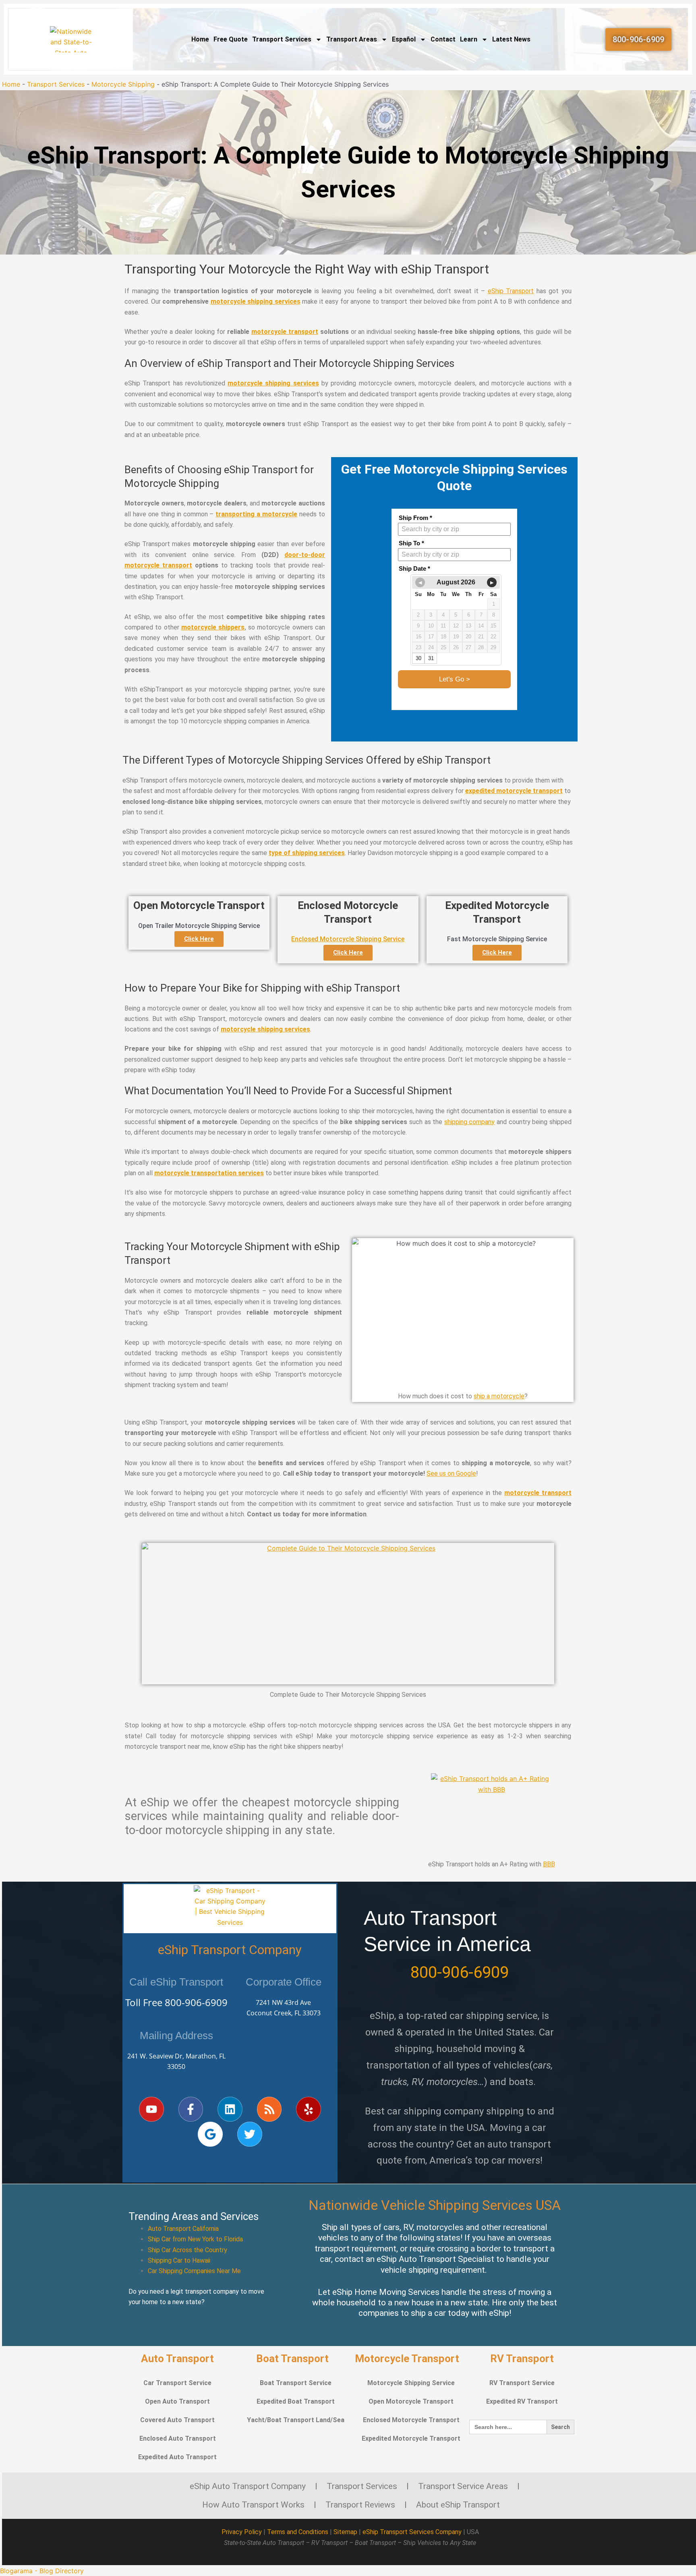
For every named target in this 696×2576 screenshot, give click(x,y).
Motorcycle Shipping (123, 84)
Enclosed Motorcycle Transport (411, 2420)
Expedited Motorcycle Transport (411, 2438)
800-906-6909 (196, 2002)
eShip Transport (511, 291)
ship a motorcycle (499, 1396)
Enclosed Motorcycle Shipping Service (348, 939)
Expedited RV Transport (522, 2401)
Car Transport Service (177, 2383)
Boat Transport (292, 2359)
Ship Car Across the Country (187, 2250)
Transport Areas (352, 39)
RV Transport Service (522, 2383)
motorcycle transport (285, 332)
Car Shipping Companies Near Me (194, 2271)
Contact (443, 39)
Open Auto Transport (177, 2401)
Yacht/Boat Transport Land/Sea (296, 2420)
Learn (469, 39)
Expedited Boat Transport (296, 2401)
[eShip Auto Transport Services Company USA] (71, 39)
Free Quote (231, 39)
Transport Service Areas (463, 2486)
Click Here (199, 939)
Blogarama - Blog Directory (42, 2571)
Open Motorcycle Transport (411, 2401)
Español (404, 39)
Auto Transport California (183, 2229)
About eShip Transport (458, 2505)
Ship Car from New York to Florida (195, 2239)
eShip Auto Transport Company (248, 2486)
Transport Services (282, 39)
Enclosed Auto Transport (178, 2438)
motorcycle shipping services (256, 301)
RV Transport (522, 2359)
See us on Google (451, 1473)
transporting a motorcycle (256, 514)
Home (200, 39)
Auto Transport (177, 2359)
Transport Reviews (360, 2505)
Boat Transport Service (296, 2383)
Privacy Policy (242, 2532)
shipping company (470, 1122)
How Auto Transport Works (253, 2505)
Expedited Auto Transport (177, 2457)
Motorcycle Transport (407, 2359)
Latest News (511, 39)
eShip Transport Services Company (412, 2532)
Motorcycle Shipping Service (411, 2383)
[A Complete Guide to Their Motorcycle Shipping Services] (348, 1614)
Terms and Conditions (298, 2532)
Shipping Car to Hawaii (179, 2260)
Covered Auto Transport (177, 2420)
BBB (549, 1864)
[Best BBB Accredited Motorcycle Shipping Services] (491, 1814)
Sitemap (345, 2532)
